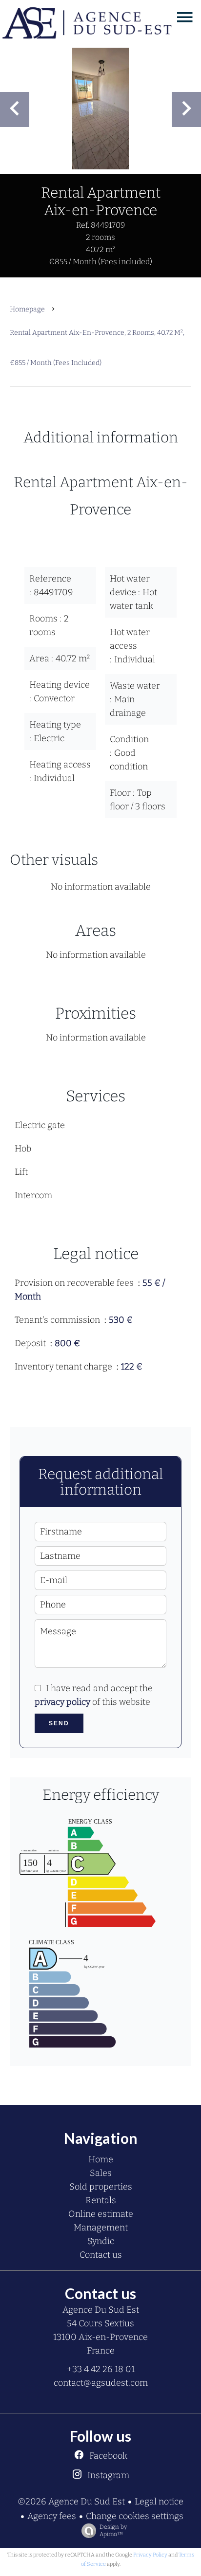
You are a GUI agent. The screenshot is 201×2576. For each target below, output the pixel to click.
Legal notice (159, 2502)
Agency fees (52, 2516)
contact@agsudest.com (101, 2383)
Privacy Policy (150, 2555)
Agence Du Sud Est (101, 2310)
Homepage (27, 309)
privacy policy (62, 1702)
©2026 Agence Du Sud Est (71, 2502)
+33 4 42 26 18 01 (101, 2369)
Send (59, 1723)
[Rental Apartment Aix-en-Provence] (100, 109)
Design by (113, 2530)
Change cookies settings (135, 2516)
